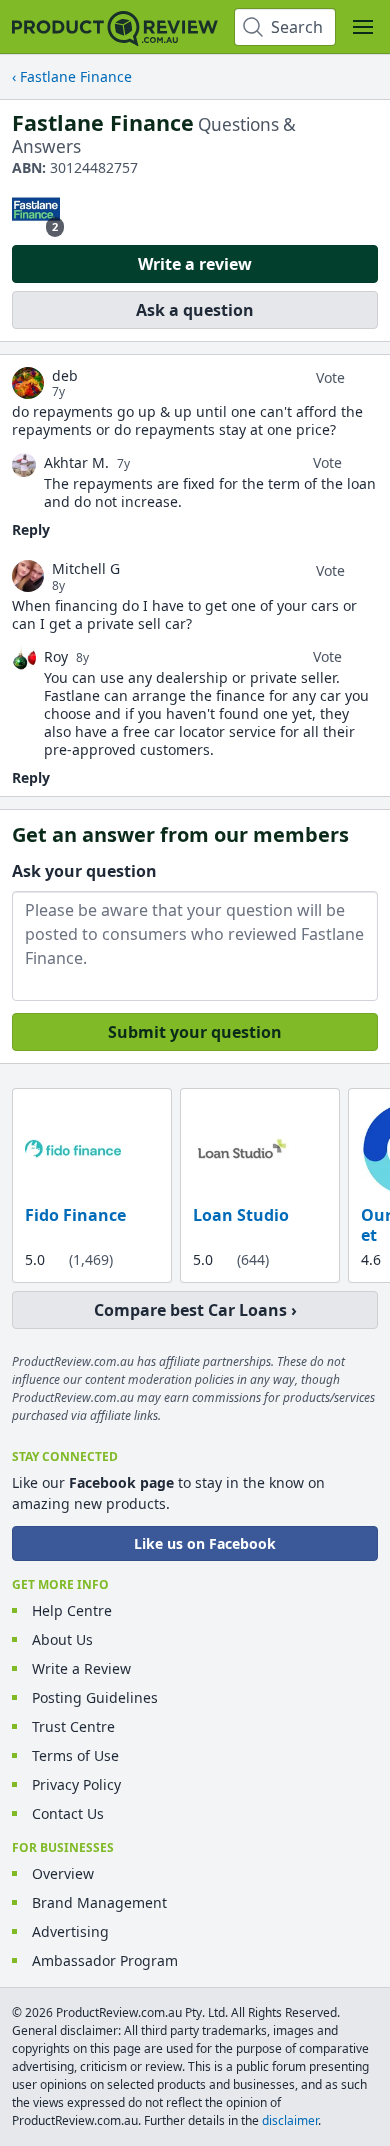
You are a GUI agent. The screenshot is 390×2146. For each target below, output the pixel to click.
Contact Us (68, 1813)
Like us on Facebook (205, 1543)
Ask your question (84, 871)
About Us (62, 1639)
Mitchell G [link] (86, 569)
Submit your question (195, 1032)
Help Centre (72, 1610)
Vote (330, 377)
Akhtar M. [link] (76, 462)
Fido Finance (75, 1215)
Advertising (70, 1931)
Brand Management (99, 1902)
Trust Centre (73, 1726)
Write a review (195, 264)
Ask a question (195, 310)
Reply (31, 529)
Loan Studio (241, 1215)
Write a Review (81, 1668)
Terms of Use (75, 1755)
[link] (28, 383)
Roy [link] (56, 656)
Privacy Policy (76, 1784)
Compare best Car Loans (190, 1310)
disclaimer (290, 2120)
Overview (63, 1873)
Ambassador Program (105, 1960)
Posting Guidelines (95, 1697)
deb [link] (65, 376)
